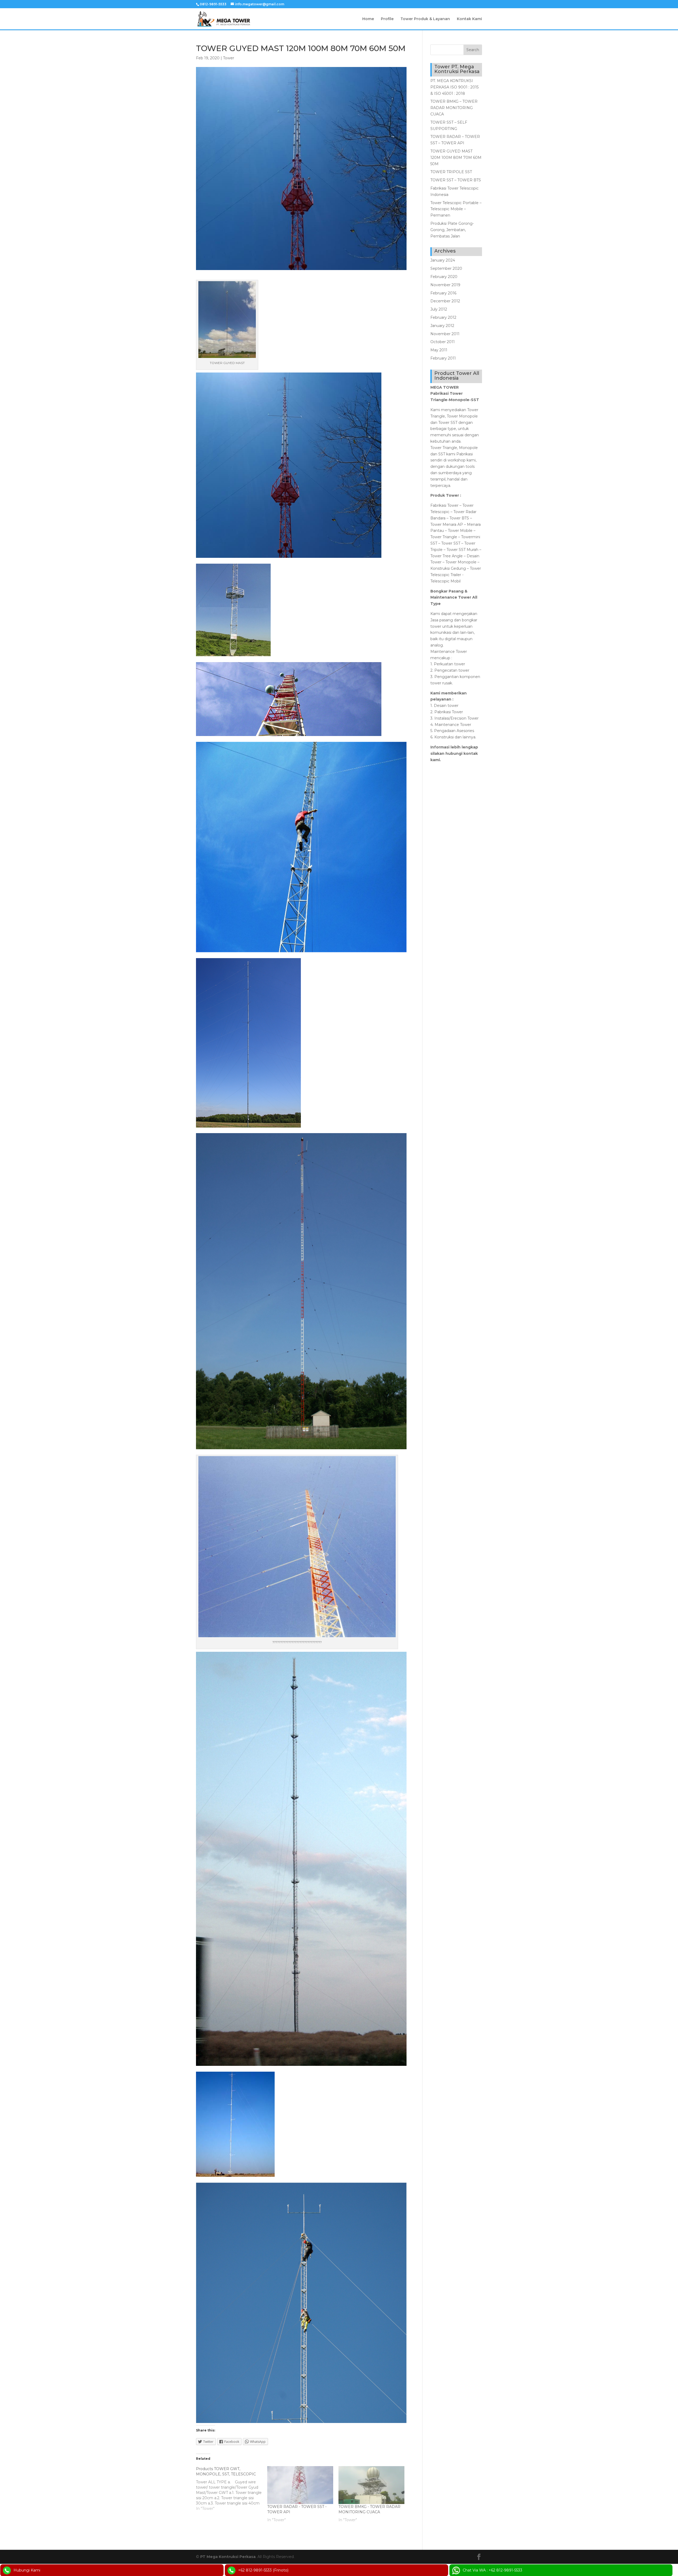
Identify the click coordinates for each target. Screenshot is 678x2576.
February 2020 (444, 277)
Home (368, 19)
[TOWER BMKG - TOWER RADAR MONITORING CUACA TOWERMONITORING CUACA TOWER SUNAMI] (371, 2485)
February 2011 (443, 358)
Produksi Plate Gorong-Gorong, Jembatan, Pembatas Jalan (452, 230)
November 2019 (445, 285)
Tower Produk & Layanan (425, 19)
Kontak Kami (469, 19)
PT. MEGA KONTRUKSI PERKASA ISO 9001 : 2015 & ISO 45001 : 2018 (454, 87)
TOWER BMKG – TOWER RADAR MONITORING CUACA (454, 108)
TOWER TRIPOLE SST (451, 172)
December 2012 (445, 301)
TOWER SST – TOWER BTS (456, 180)
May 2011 (439, 350)
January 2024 (443, 260)
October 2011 (443, 342)
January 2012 (442, 326)
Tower (229, 58)
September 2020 (446, 268)
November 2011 (445, 334)
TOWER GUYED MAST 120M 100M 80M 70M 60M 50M (456, 158)
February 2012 (443, 317)
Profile (387, 19)
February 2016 (443, 293)
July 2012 (439, 309)
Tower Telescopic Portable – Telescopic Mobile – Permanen (456, 209)
